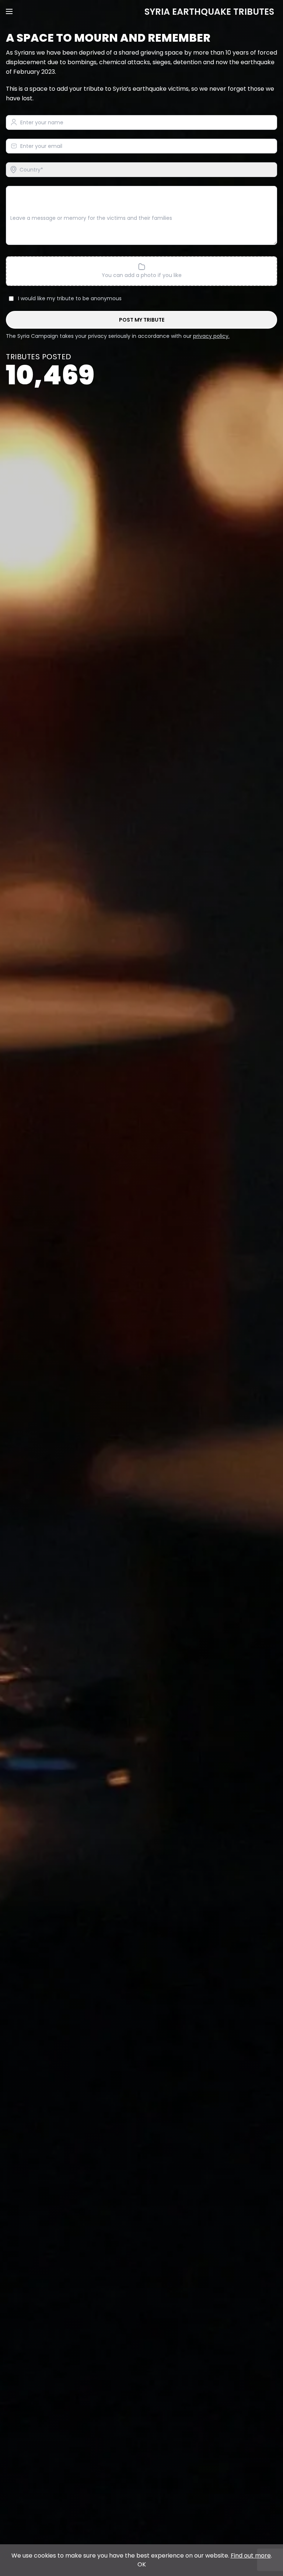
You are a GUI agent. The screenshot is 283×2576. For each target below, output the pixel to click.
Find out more (251, 2556)
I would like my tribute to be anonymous (70, 298)
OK (142, 2564)
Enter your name (42, 123)
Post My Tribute (142, 320)
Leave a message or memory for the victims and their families (91, 218)
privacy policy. (211, 336)
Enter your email (41, 146)
